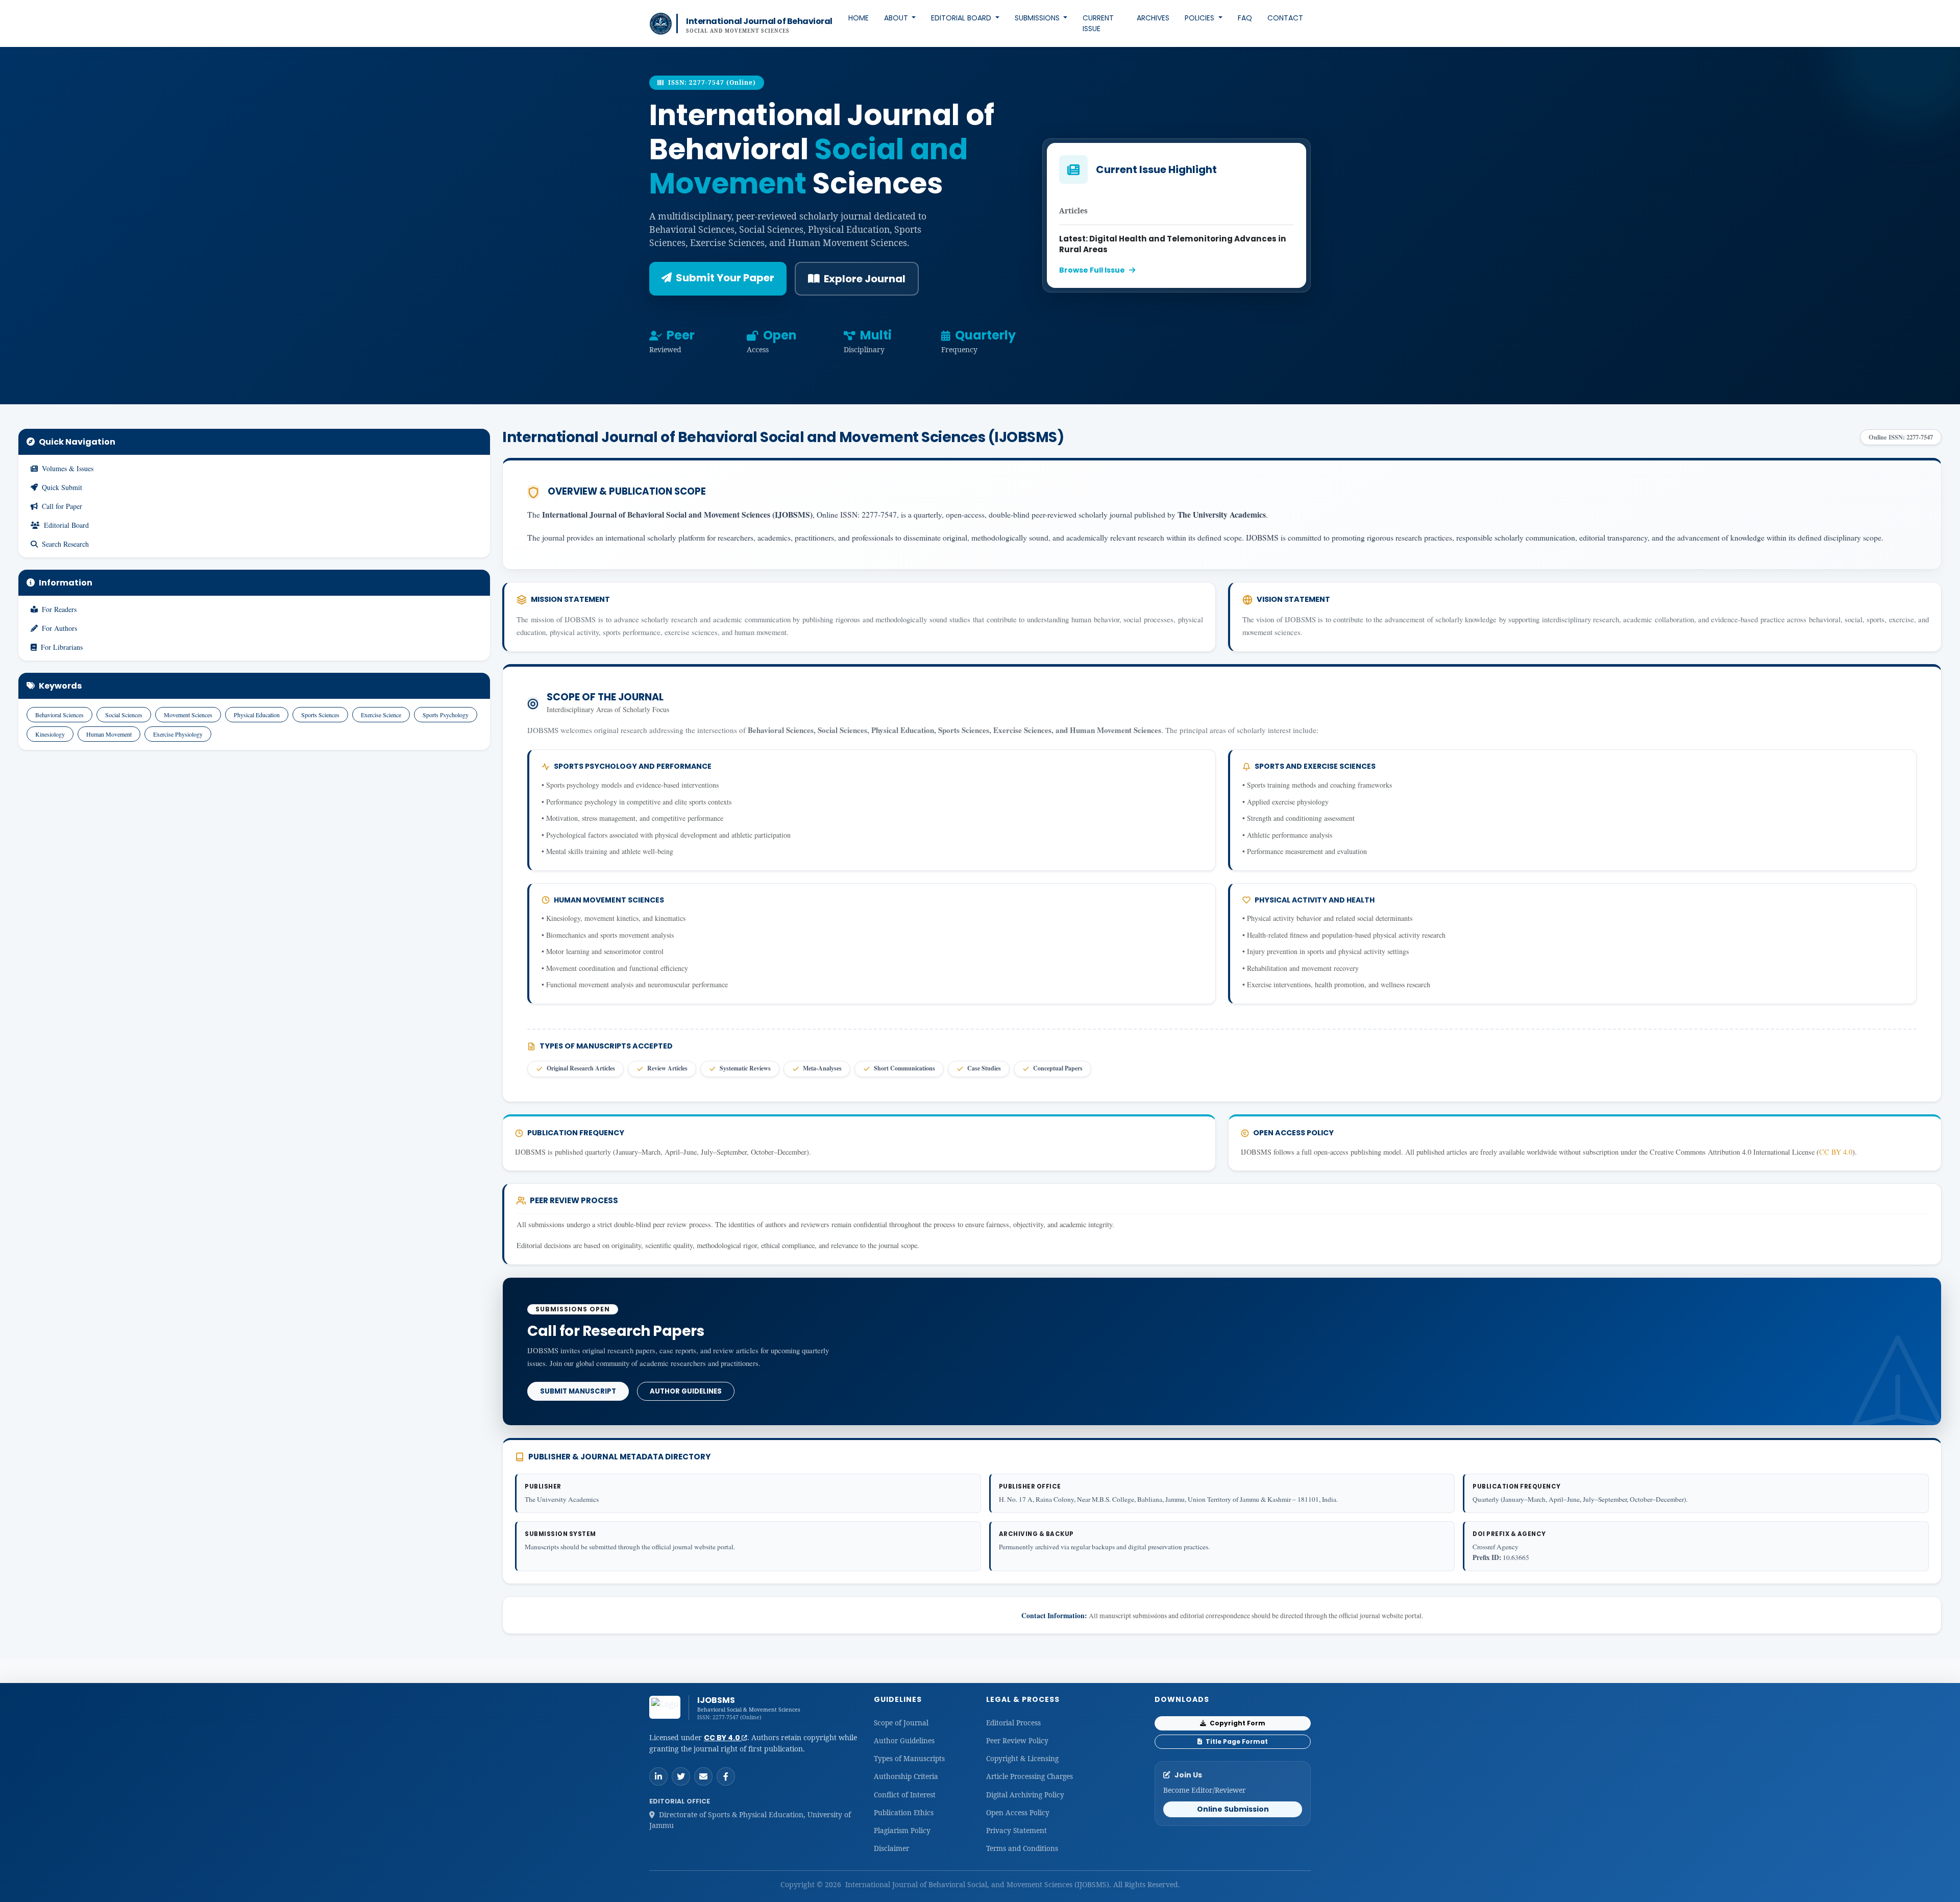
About (897, 18)
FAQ (1245, 18)
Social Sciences (124, 715)
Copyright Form (1237, 1723)
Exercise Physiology (178, 734)
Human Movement (109, 734)
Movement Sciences (188, 715)
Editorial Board (962, 18)
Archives (1153, 18)
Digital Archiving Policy (1025, 1795)
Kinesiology (50, 734)
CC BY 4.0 (1836, 1152)
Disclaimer (891, 1848)
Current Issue (1098, 23)
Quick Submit (62, 487)
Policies (1200, 18)
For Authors (59, 628)
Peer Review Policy (1017, 1740)
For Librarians (62, 647)
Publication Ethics (904, 1812)
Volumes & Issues (68, 468)
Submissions (1038, 18)
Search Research (65, 544)
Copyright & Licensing (1022, 1758)
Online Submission (1233, 1809)
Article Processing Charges (1030, 1776)
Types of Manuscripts (909, 1758)
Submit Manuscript (578, 1391)
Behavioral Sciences (59, 715)
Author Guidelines (686, 1391)
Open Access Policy (1018, 1812)
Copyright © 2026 (812, 1884)
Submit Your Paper (725, 278)
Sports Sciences (320, 715)
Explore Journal (865, 279)
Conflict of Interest (905, 1795)
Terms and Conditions (1022, 1848)
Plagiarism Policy (902, 1830)
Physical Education (257, 715)
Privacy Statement (1016, 1830)
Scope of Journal (901, 1723)
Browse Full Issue (1092, 270)
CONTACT (1285, 18)
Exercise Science (381, 715)
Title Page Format (1236, 1741)
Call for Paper (62, 506)
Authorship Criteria (906, 1776)
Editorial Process (1013, 1723)
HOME (859, 18)
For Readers (59, 609)
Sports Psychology (446, 715)
